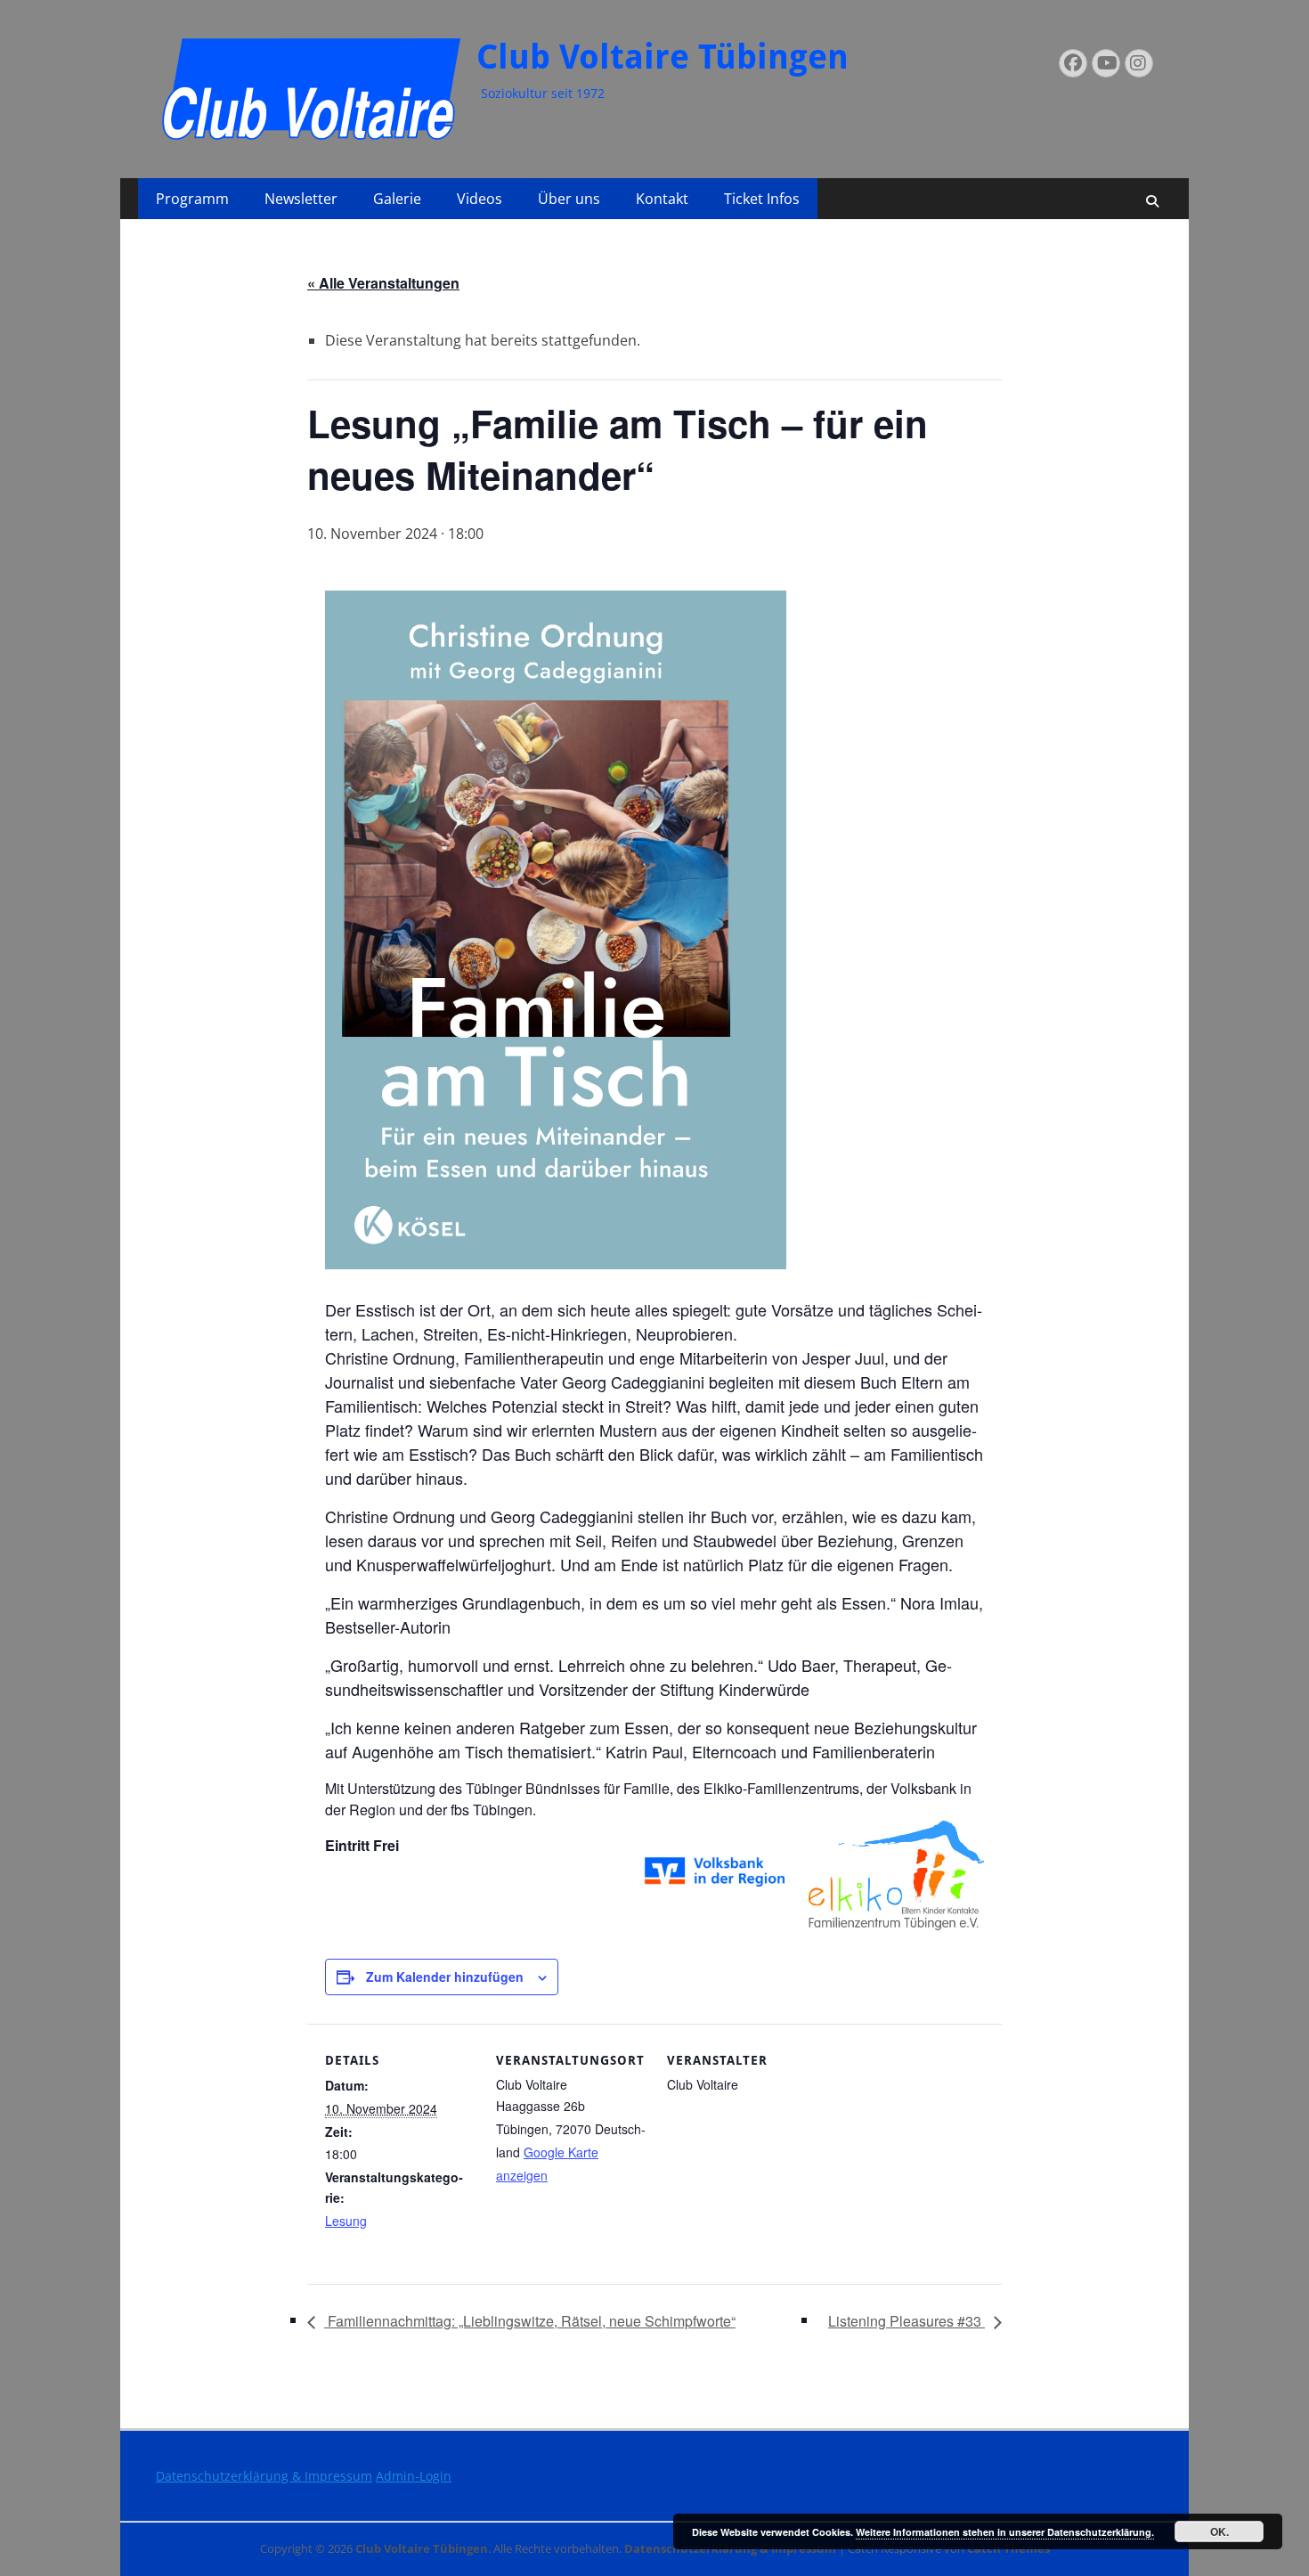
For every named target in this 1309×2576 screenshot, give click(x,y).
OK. (1220, 2531)
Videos (480, 199)
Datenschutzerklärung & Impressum (264, 2476)
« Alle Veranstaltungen (383, 283)
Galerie (397, 199)
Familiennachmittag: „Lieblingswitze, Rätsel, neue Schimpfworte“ (530, 2321)
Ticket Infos (762, 199)
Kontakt (662, 199)
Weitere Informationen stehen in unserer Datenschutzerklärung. (1005, 2532)
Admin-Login (414, 2476)
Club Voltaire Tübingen (663, 57)
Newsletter (301, 199)
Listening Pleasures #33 (907, 2321)
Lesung (346, 2221)
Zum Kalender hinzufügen (445, 1977)
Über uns (569, 199)
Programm (192, 199)
